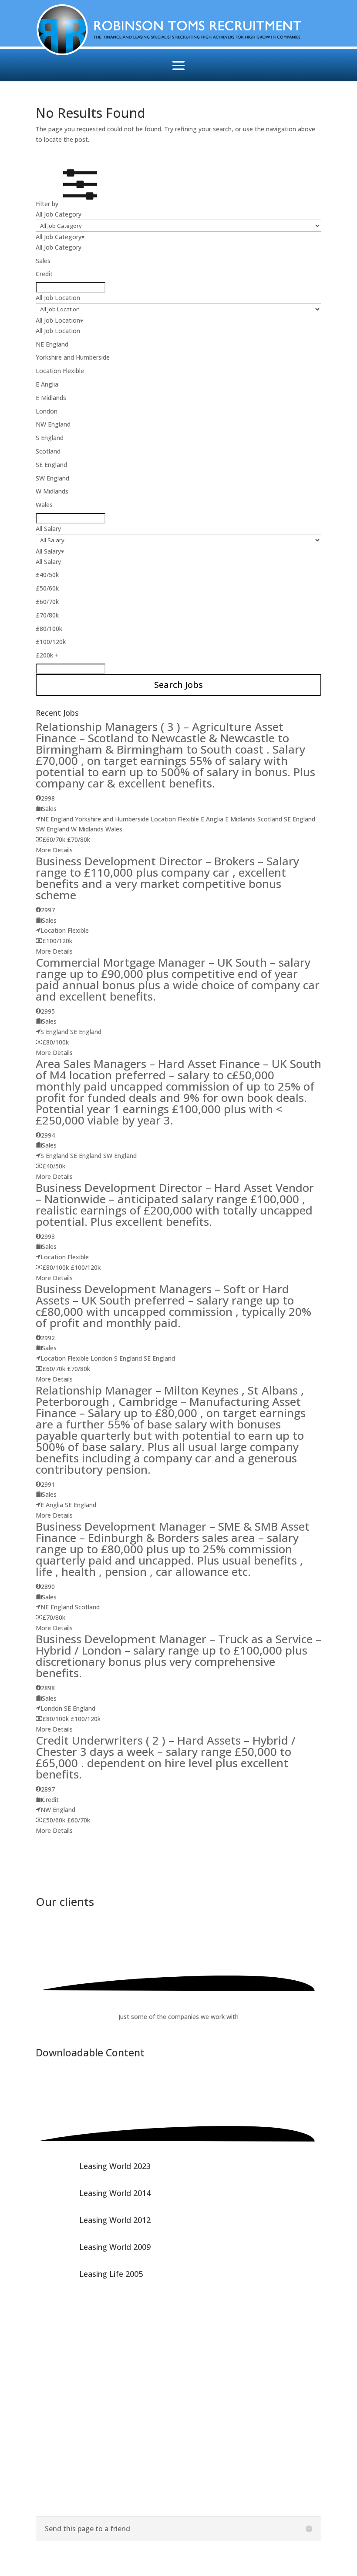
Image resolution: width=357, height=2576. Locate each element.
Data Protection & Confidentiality (84, 2498)
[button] (69, 204)
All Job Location (58, 298)
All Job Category (59, 214)
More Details (54, 850)
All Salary (48, 529)
